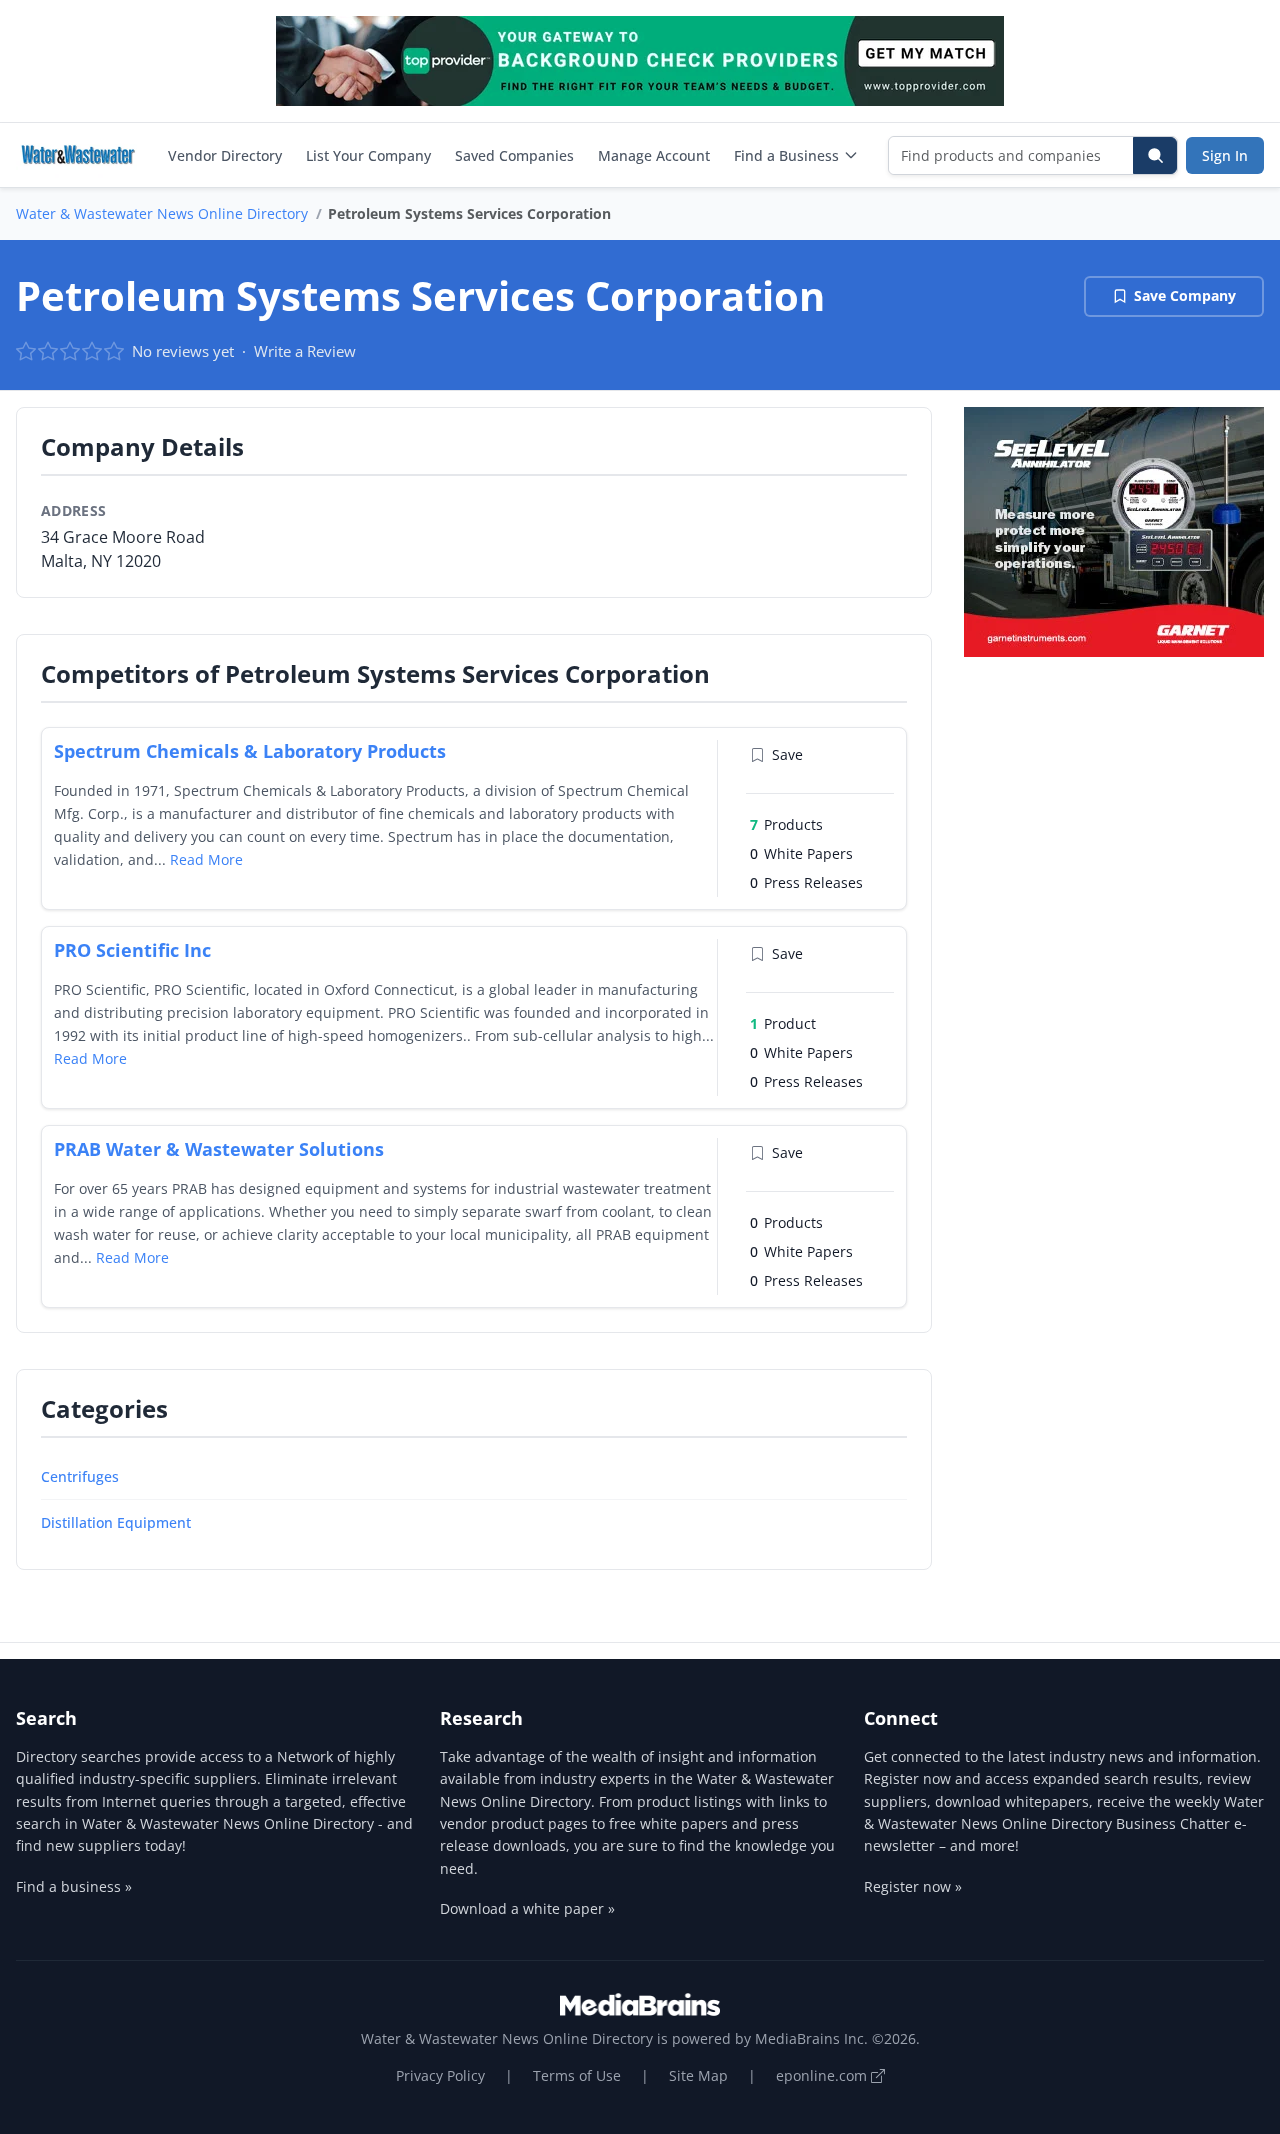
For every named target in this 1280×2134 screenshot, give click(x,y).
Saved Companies (514, 155)
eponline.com (823, 2075)
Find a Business (786, 155)
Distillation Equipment (116, 1522)
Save (787, 754)
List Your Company (368, 155)
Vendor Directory (225, 155)
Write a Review (305, 351)
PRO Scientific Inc (132, 950)
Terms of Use (577, 2075)
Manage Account (654, 155)
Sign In (1225, 155)
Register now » (913, 1886)
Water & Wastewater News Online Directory (162, 213)
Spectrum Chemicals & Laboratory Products (250, 751)
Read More (206, 859)
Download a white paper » (527, 1908)
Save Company (1185, 295)
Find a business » (74, 1886)
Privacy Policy (440, 2075)
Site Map (698, 2075)
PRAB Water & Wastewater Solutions (219, 1149)
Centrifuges (80, 1476)
